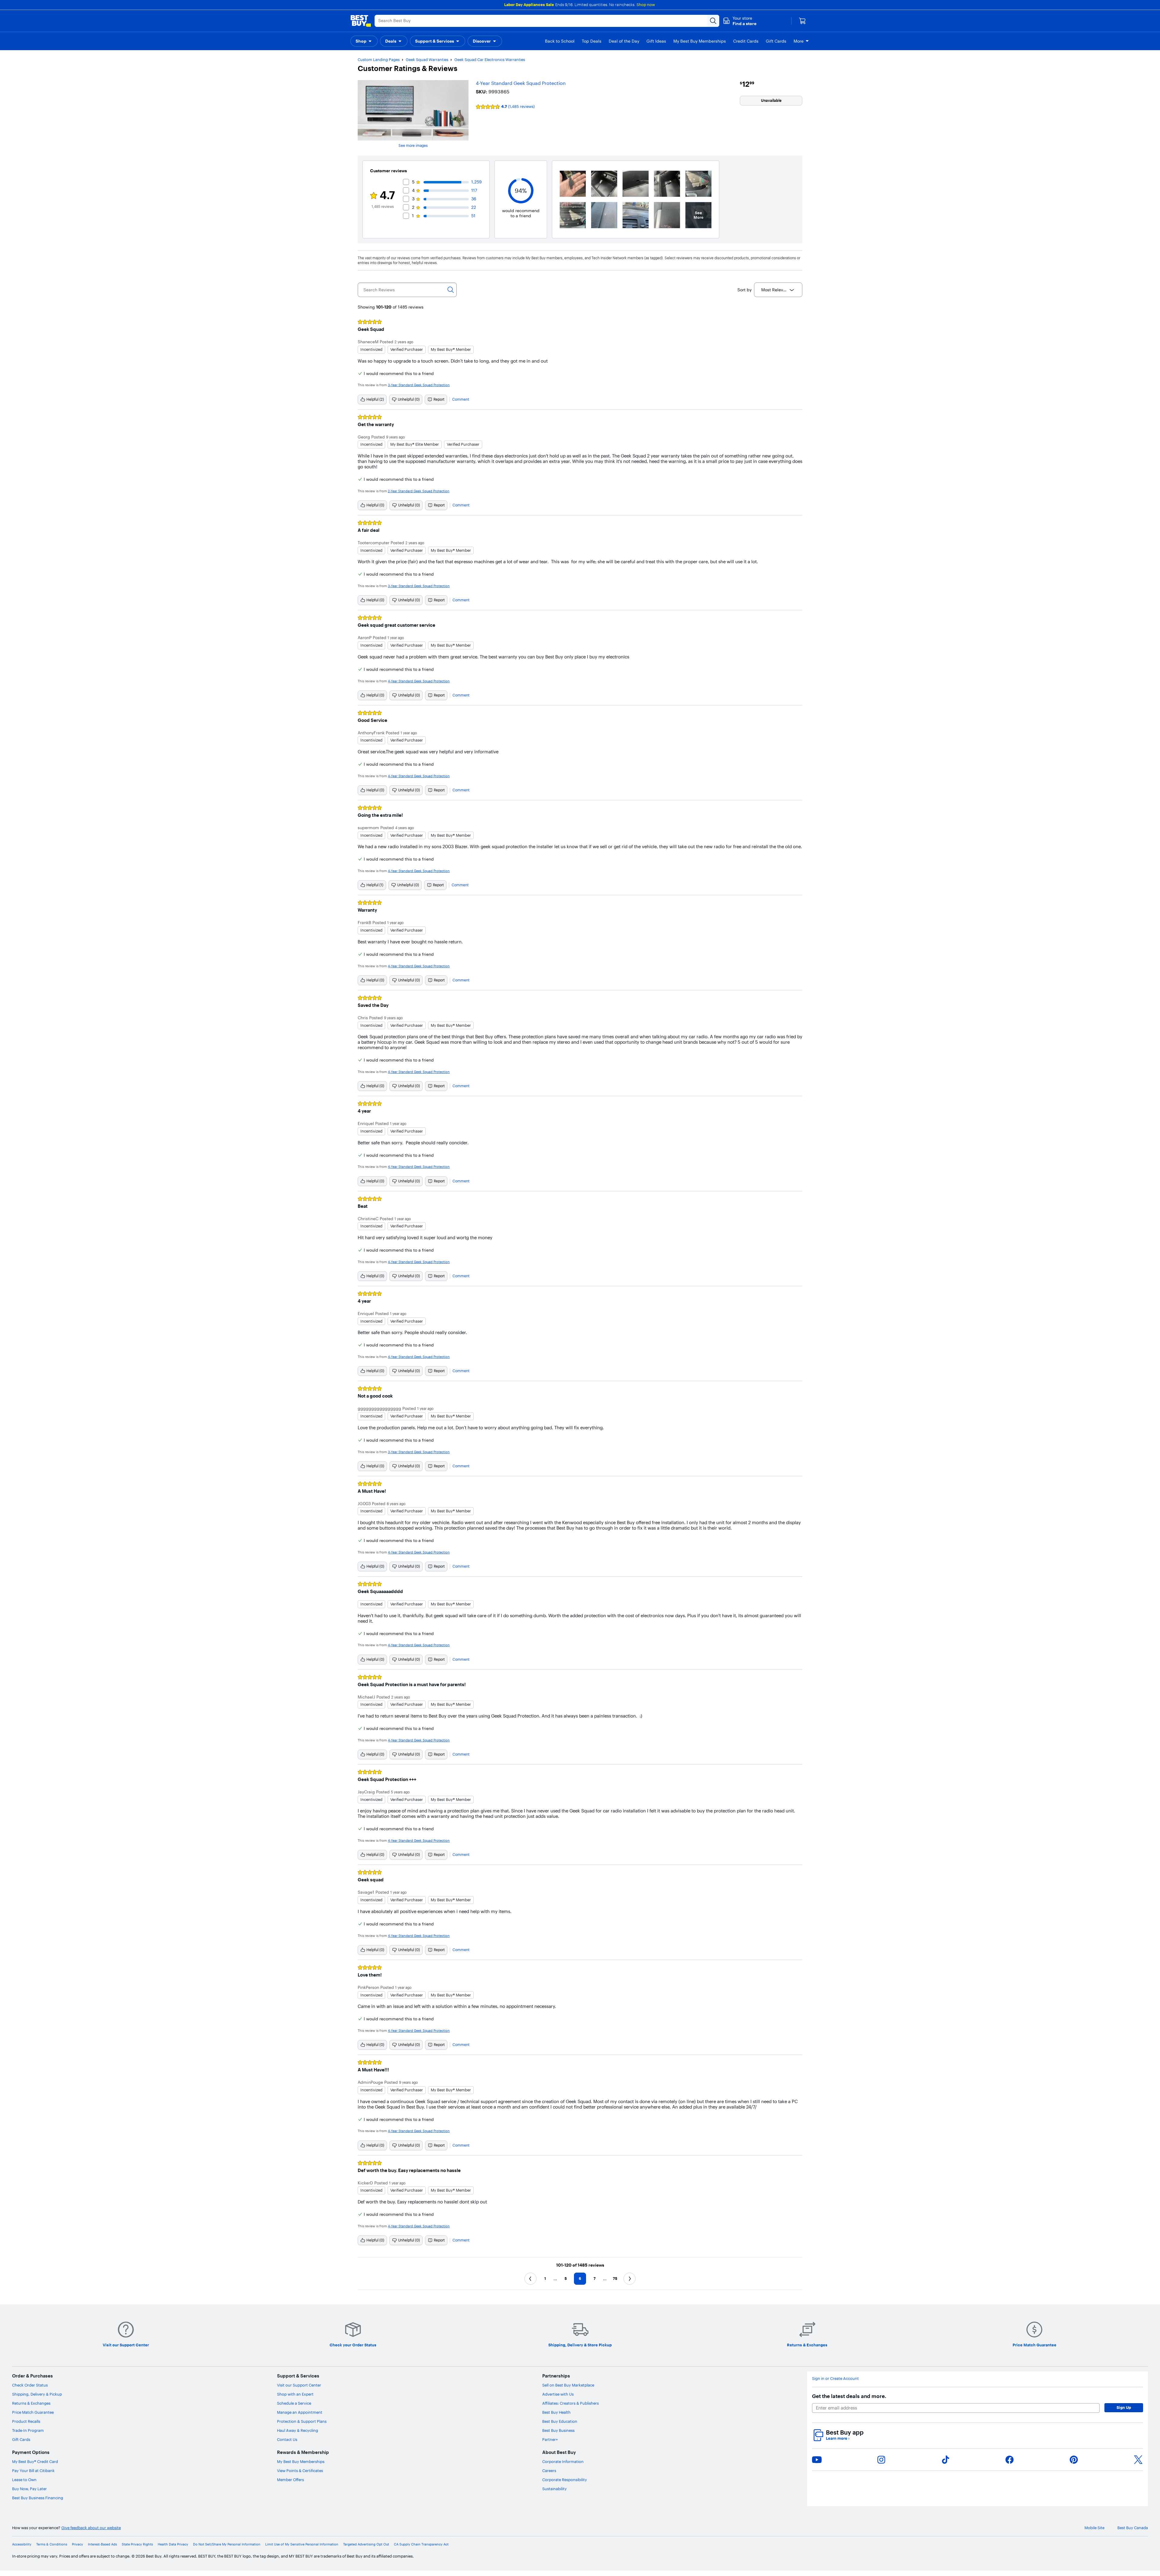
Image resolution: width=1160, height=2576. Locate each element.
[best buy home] (361, 21)
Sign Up (1124, 2407)
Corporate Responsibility (565, 2480)
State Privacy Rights (137, 2544)
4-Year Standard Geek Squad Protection (521, 83)
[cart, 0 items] (802, 21)
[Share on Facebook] (1010, 2460)
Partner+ (550, 2439)
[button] (740, 21)
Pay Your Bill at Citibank (33, 2471)
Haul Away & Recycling (298, 2430)
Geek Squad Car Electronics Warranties (490, 60)
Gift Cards (21, 2439)
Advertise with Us (558, 2394)
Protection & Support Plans (302, 2421)
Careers (549, 2471)
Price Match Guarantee (33, 2412)
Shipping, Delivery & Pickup (37, 2394)
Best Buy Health (556, 2412)
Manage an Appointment (300, 2412)
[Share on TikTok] (946, 2460)
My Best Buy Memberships (301, 2461)
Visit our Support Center (299, 2385)
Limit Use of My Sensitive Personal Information (302, 2544)
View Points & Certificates (300, 2471)
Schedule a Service (294, 2403)
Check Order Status (30, 2385)
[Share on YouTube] (817, 2460)
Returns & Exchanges (31, 2403)
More (799, 41)
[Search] (451, 290)
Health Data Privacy (173, 2544)
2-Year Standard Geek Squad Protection (419, 491)
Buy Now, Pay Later (29, 2489)
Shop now (646, 5)
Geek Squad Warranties (427, 60)
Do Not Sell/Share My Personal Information (227, 2544)
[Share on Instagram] (881, 2460)
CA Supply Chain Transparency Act (421, 2544)
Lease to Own (24, 2480)
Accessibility (22, 2544)
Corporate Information (563, 2461)
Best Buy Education (560, 2421)
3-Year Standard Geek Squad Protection (419, 385)
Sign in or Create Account (835, 2379)
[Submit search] (713, 21)
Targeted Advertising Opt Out (366, 2544)
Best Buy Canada (1133, 2528)
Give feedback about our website (91, 2528)
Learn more (838, 2438)
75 (615, 2279)
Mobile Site (1094, 2528)
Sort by (744, 290)
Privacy (77, 2544)
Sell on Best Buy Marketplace (568, 2385)
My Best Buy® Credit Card (35, 2461)
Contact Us (287, 2439)
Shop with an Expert (295, 2394)
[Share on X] (1138, 2460)
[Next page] (630, 2279)
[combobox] (778, 290)
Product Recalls (26, 2421)
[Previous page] (530, 2279)
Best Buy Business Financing (38, 2498)
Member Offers (290, 2480)
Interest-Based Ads (102, 2544)
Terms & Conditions (52, 2544)
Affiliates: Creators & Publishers (570, 2403)
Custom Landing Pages (379, 60)
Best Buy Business (558, 2430)
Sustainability (554, 2489)
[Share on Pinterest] (1074, 2460)
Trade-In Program (28, 2430)
